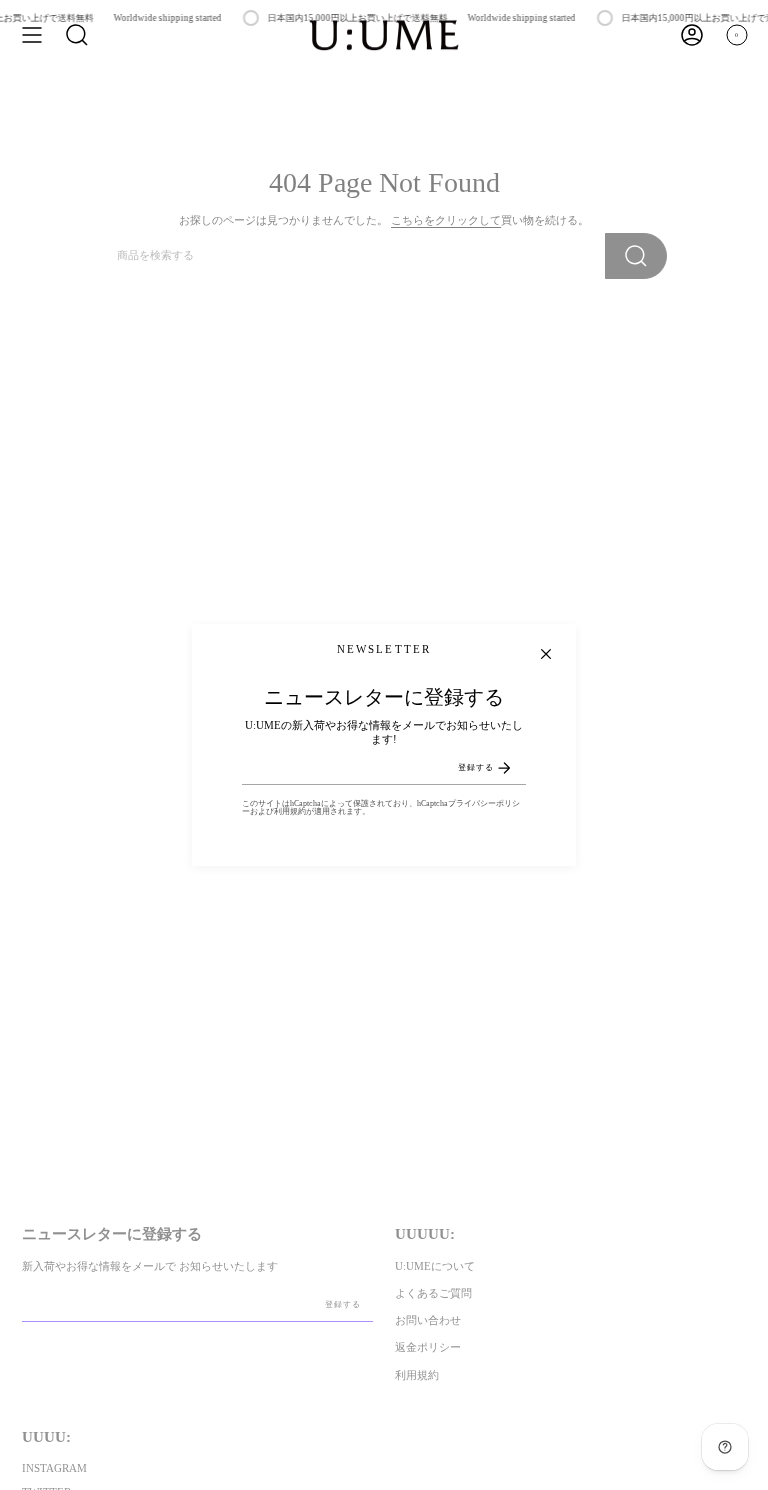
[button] (77, 35)
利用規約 (290, 811)
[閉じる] (546, 654)
